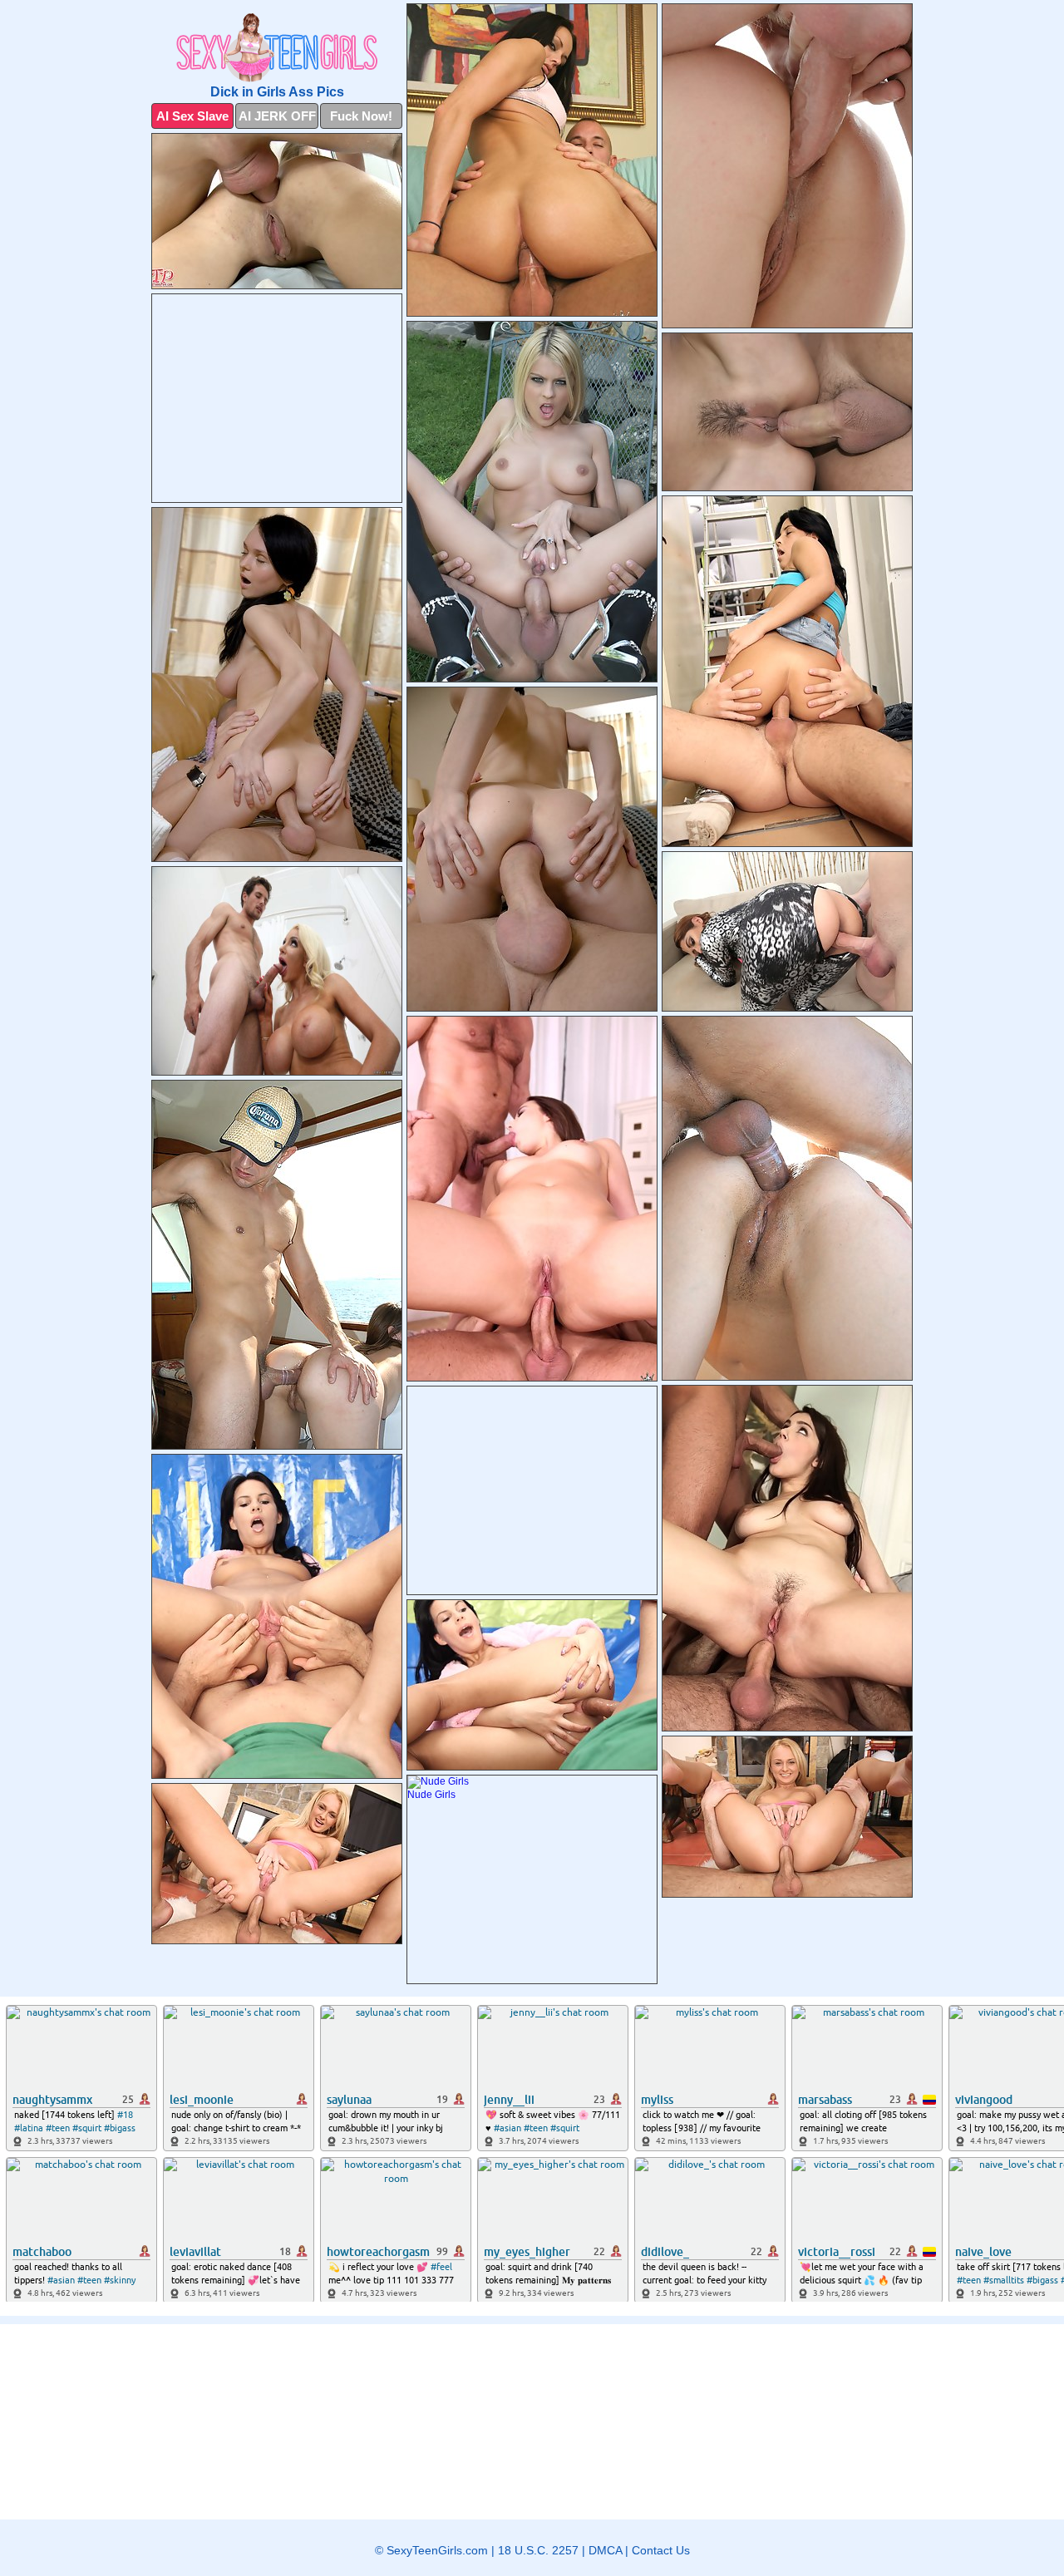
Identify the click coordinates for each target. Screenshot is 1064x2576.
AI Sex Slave (192, 116)
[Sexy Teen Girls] (277, 48)
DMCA (605, 2550)
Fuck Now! (361, 116)
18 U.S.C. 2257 (538, 2550)
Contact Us (661, 2550)
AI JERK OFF (277, 116)
